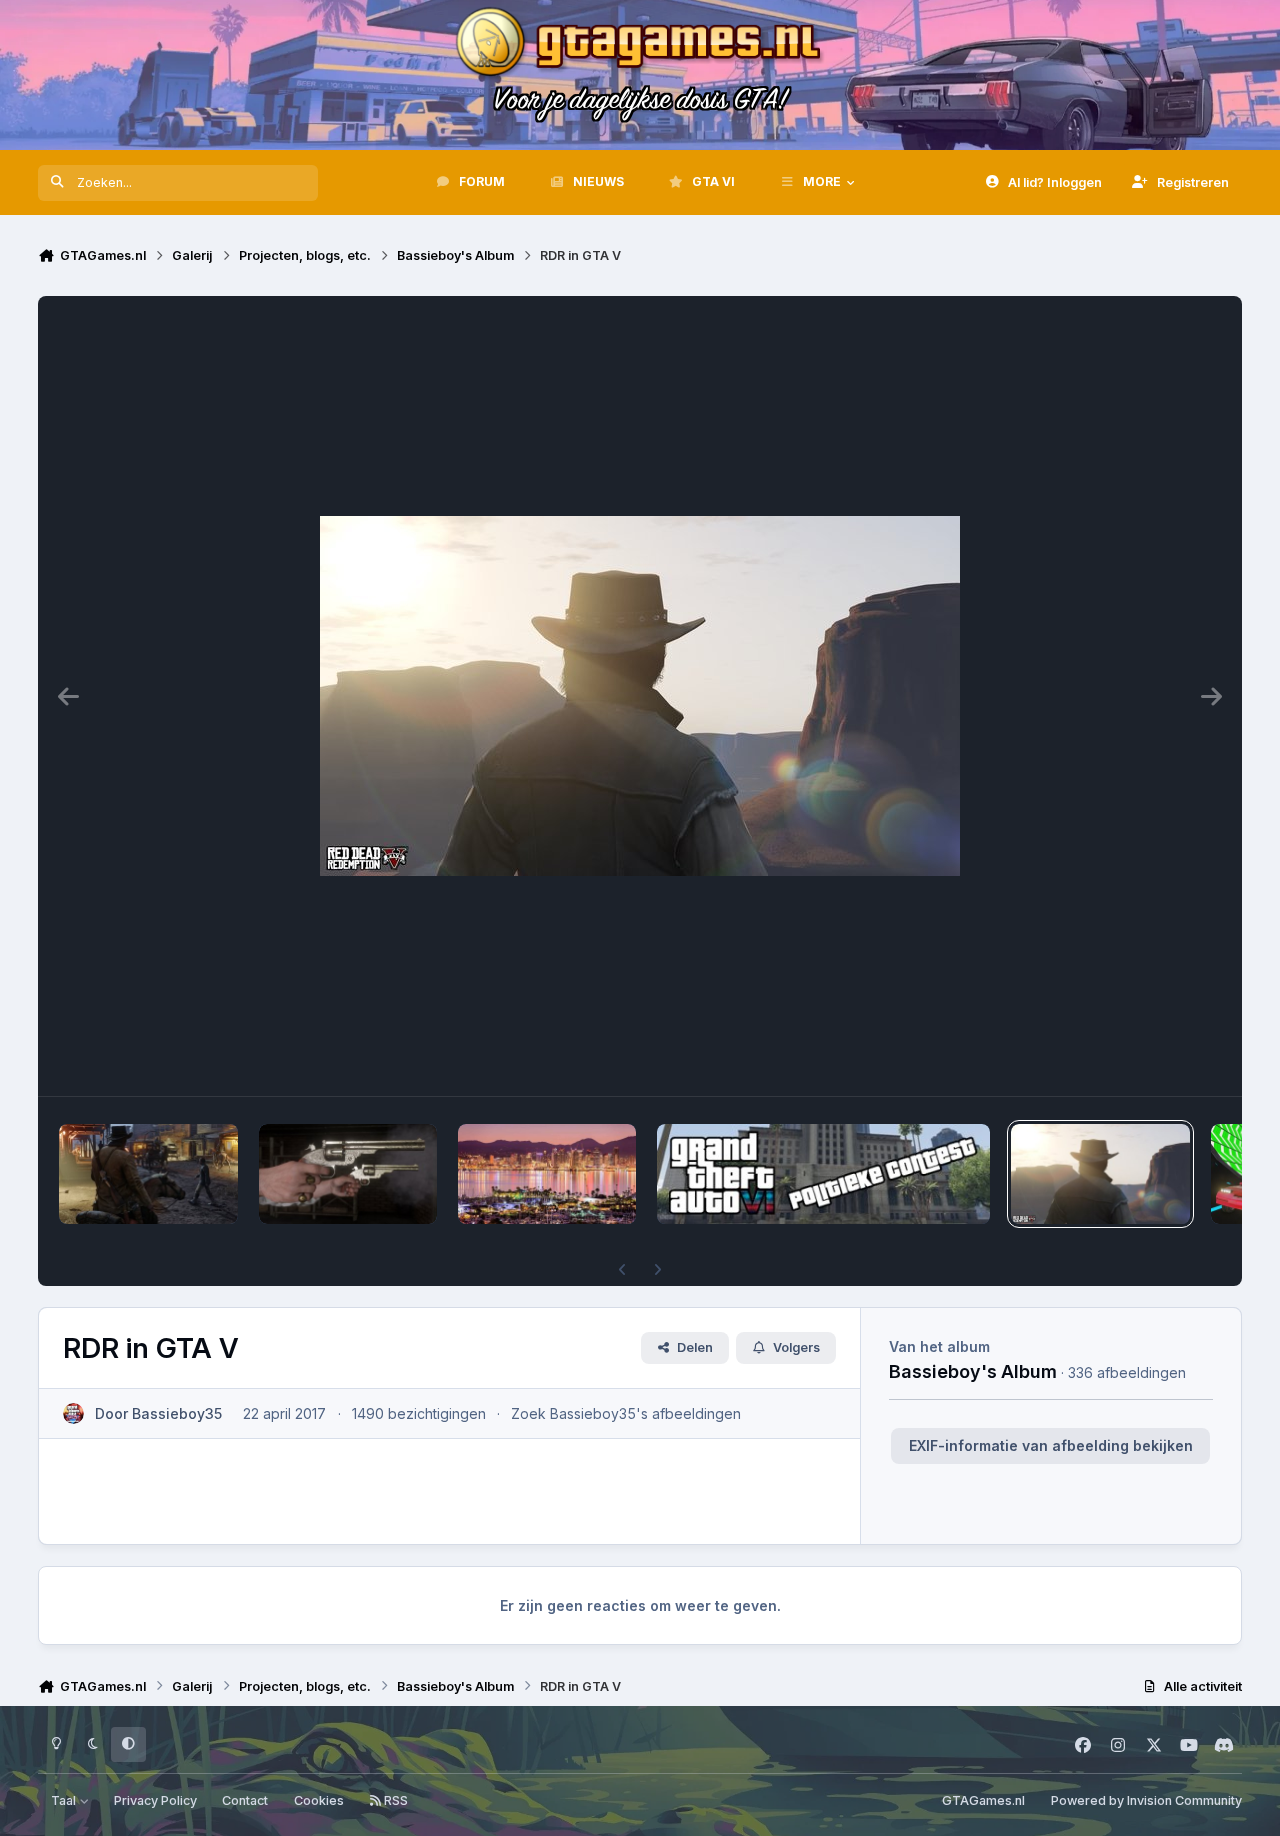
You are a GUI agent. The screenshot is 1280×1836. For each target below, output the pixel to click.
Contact (245, 1800)
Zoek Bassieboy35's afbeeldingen (626, 1413)
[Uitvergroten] (640, 696)
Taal (65, 1800)
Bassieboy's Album (973, 1371)
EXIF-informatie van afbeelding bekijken (1051, 1445)
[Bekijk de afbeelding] (148, 1174)
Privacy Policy (155, 1800)
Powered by (1146, 1800)
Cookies (319, 1800)
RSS (394, 1800)
